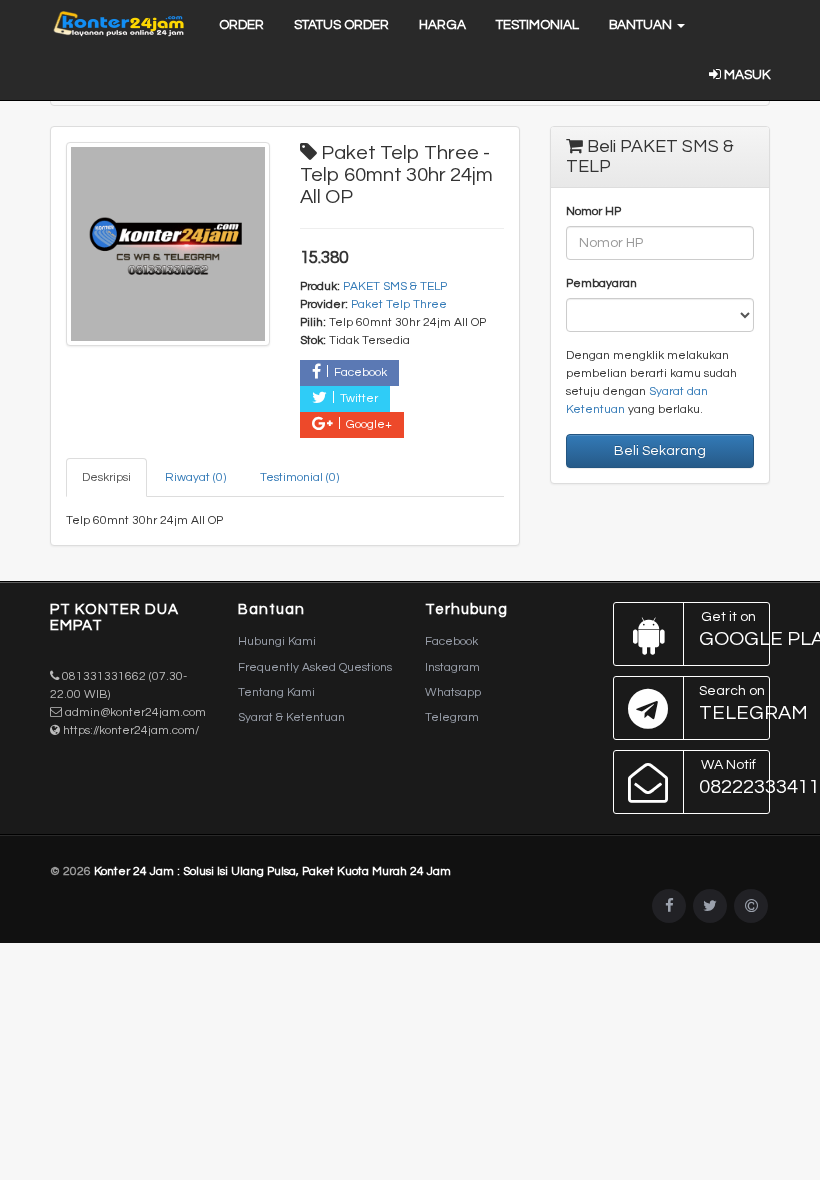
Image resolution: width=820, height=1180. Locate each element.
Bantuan (642, 25)
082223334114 (735, 777)
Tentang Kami (276, 692)
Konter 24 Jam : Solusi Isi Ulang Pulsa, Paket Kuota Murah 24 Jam (272, 871)
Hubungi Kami (277, 641)
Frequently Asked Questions (315, 667)
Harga (442, 25)
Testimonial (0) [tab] (299, 477)
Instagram (452, 667)
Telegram (452, 717)
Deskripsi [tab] (106, 477)
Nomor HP (593, 211)
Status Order (341, 25)
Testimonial (537, 25)
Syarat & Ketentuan (291, 717)
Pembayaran (601, 283)
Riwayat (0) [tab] (195, 477)
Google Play (735, 629)
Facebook (360, 372)
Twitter (359, 398)
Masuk (745, 75)
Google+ (369, 424)
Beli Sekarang (660, 451)
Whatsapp (453, 692)
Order (241, 25)
